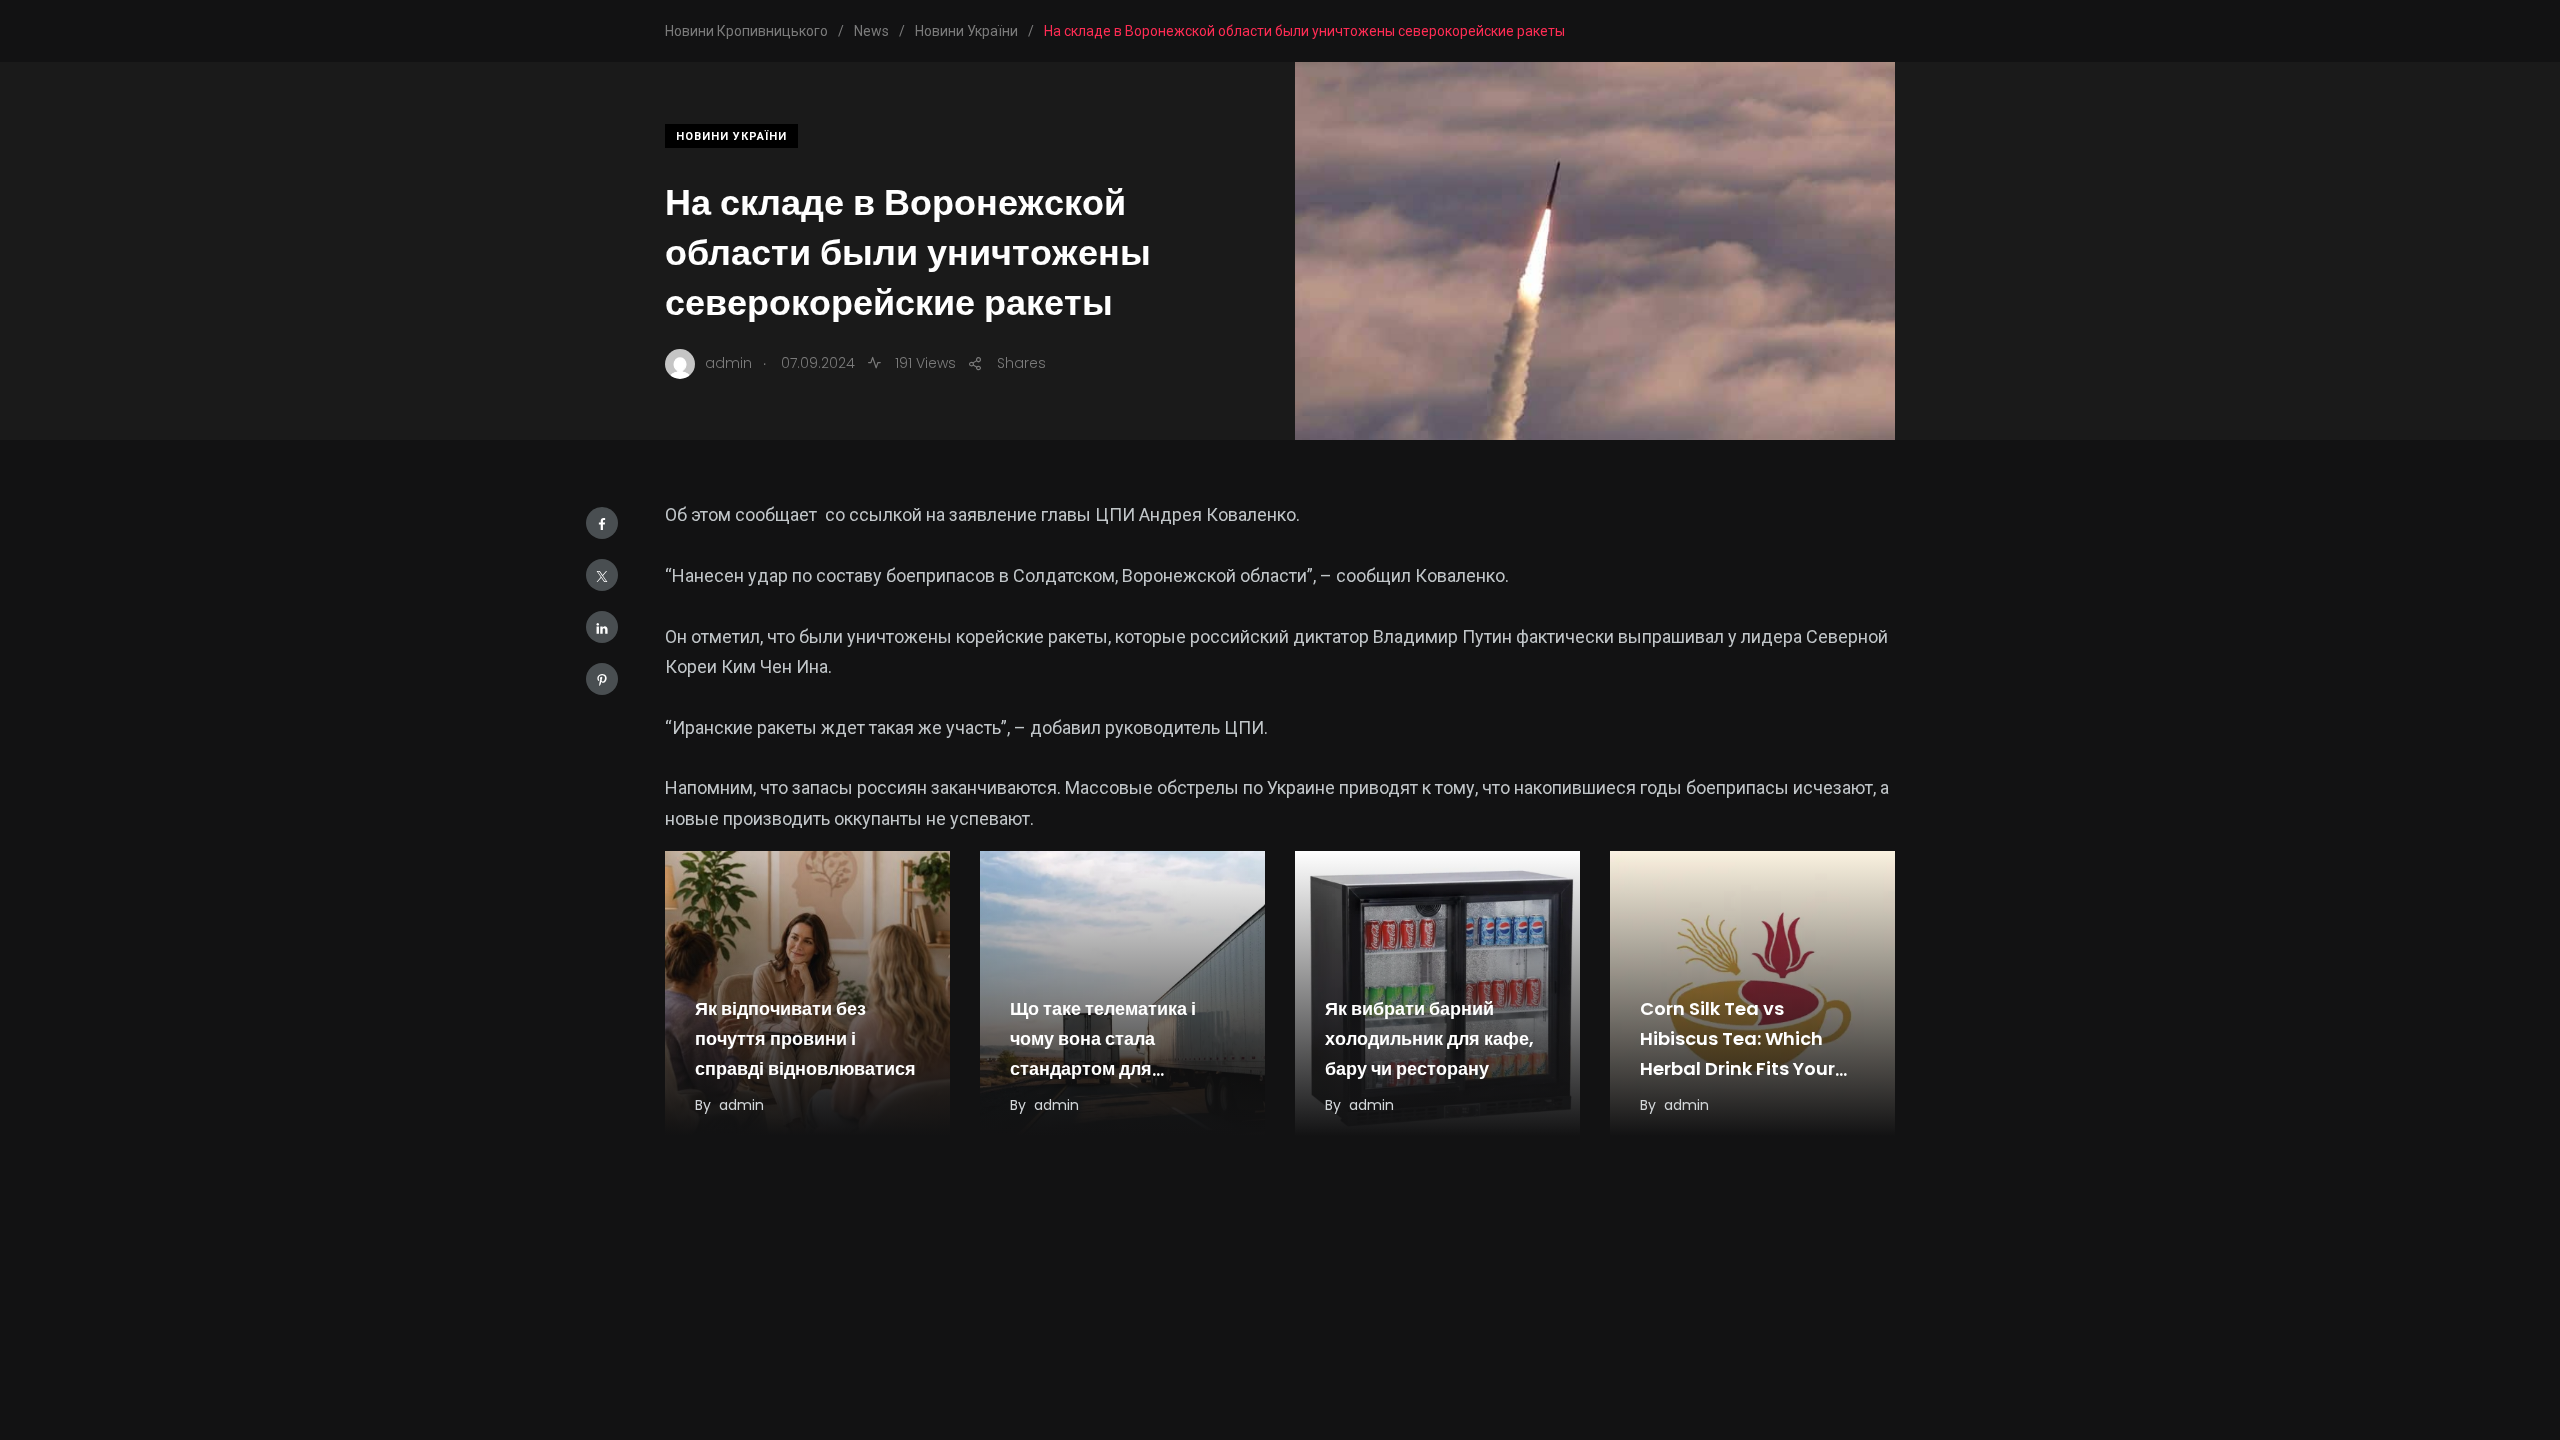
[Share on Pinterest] (602, 679)
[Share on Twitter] (602, 575)
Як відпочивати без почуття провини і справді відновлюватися (805, 1039)
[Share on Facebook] (602, 523)
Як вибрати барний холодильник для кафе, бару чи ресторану (1429, 1039)
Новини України (731, 136)
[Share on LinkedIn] (602, 627)
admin (741, 1105)
